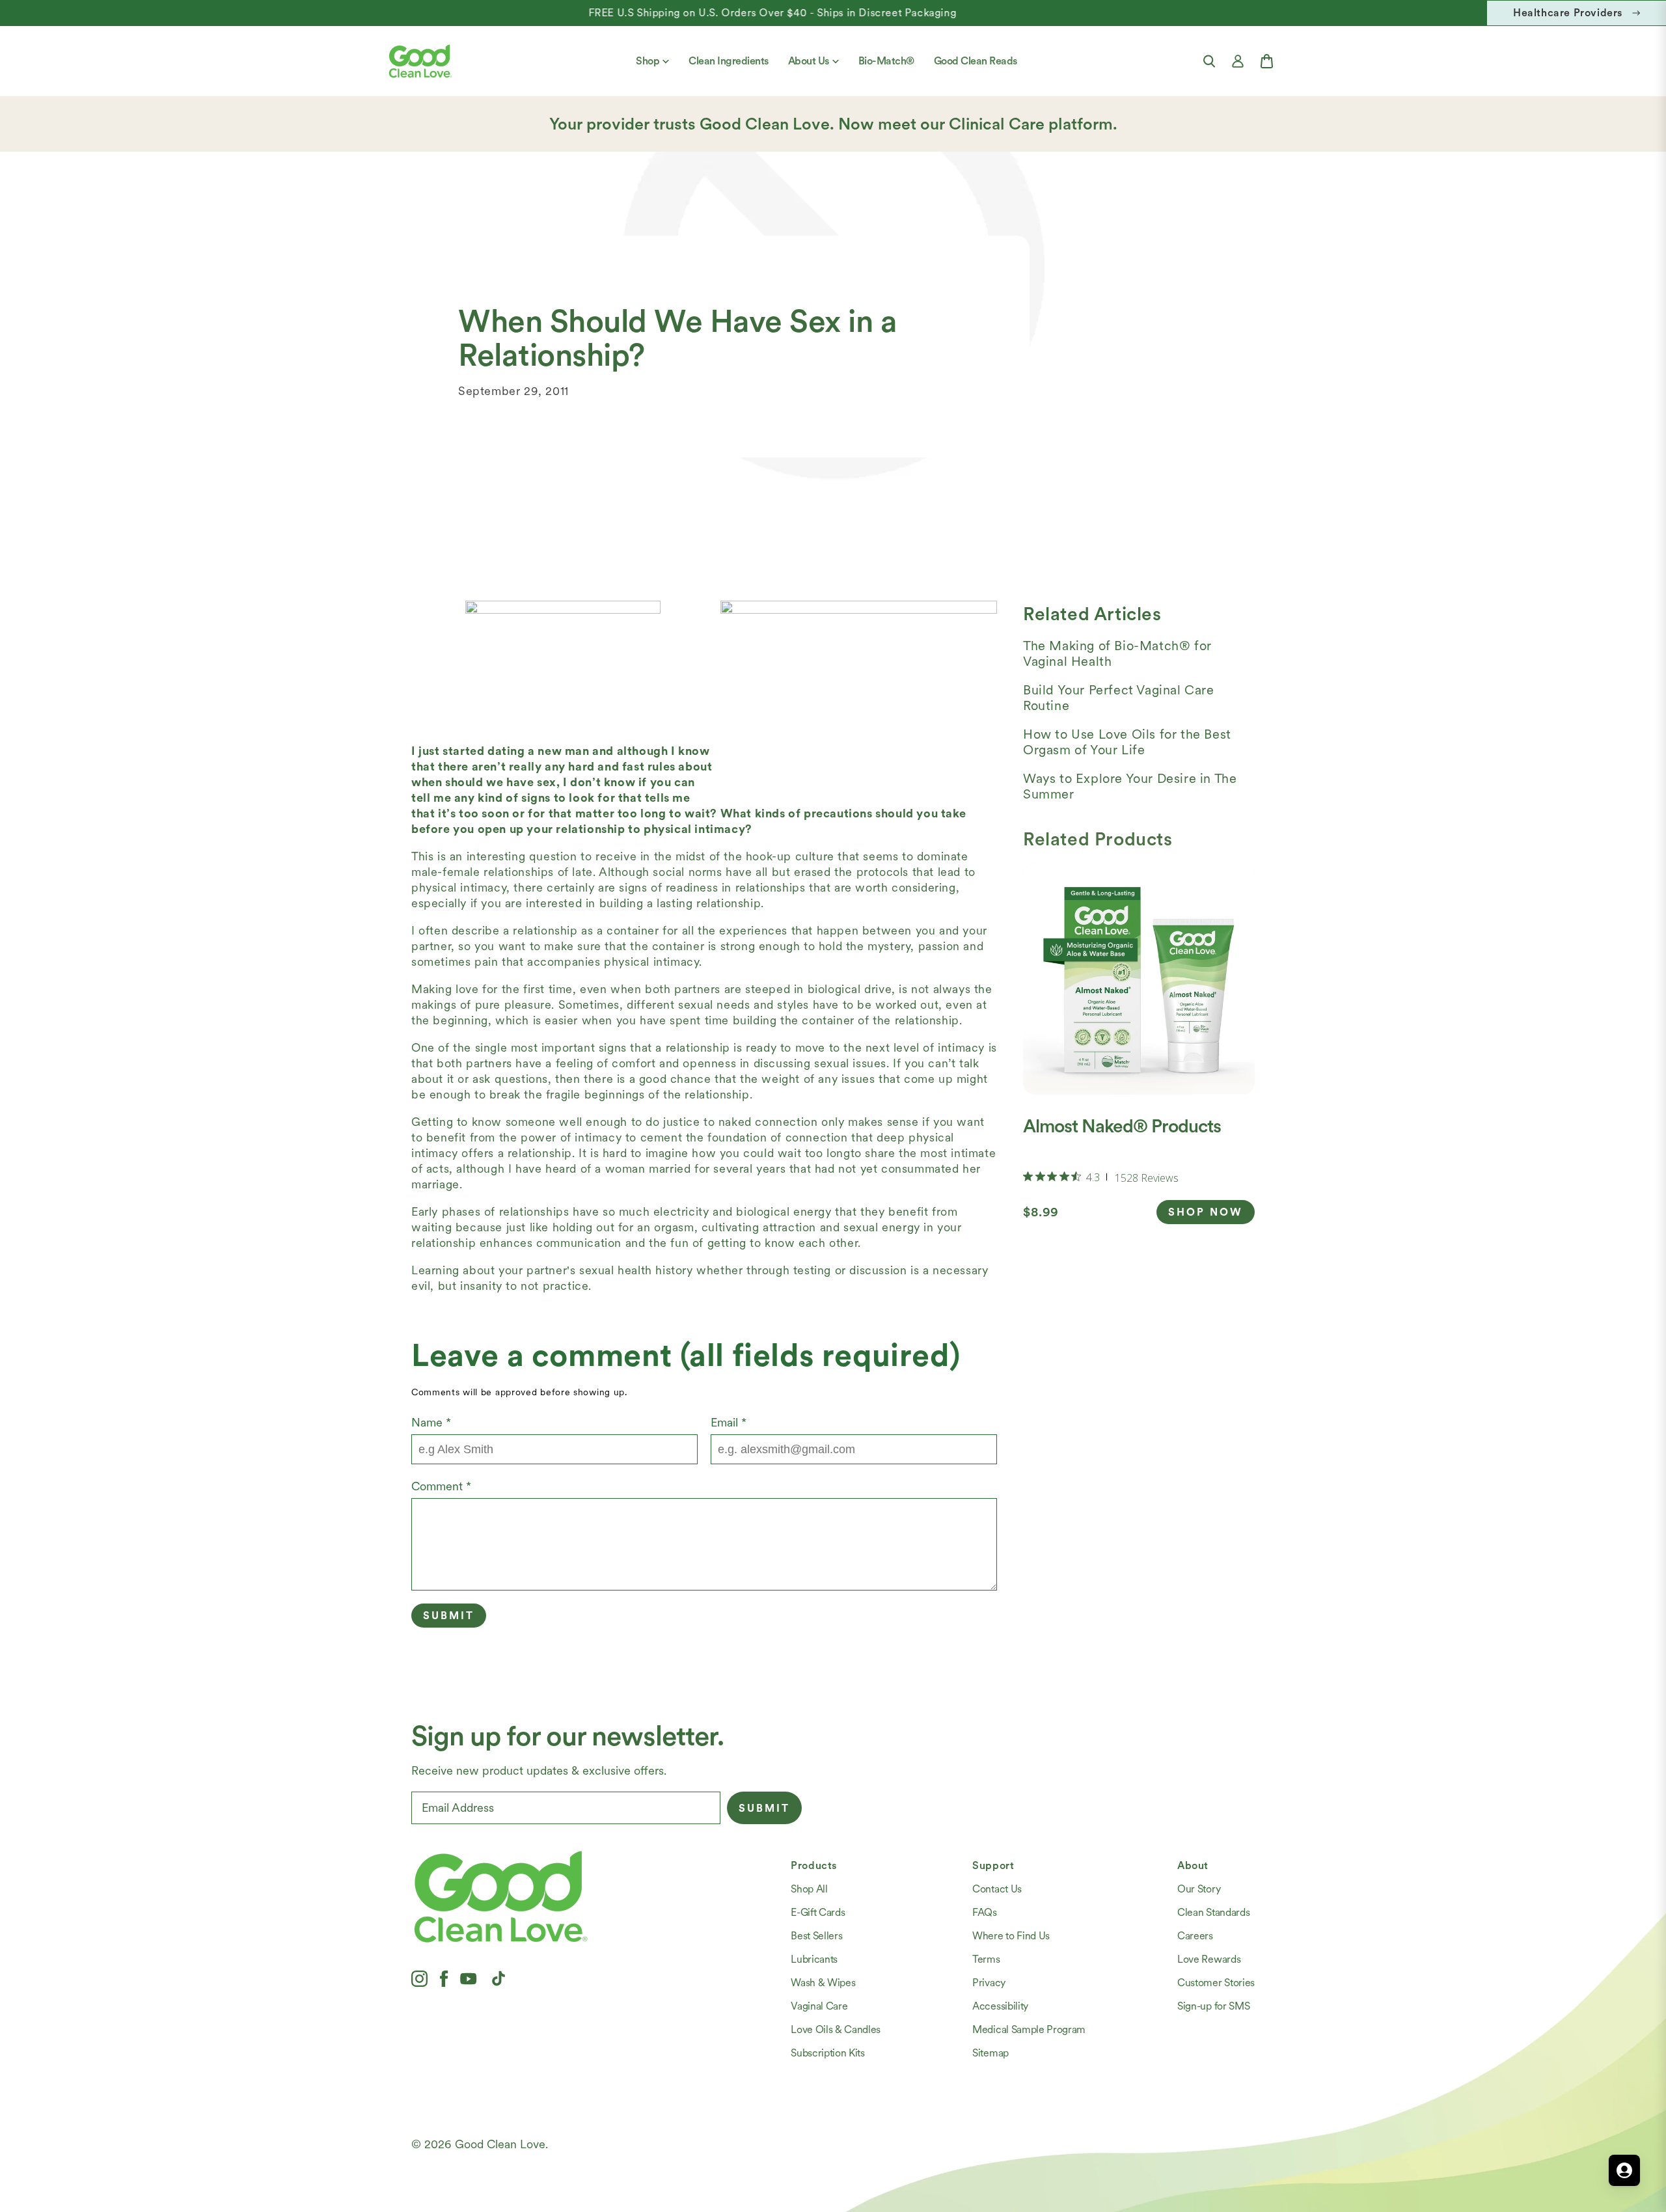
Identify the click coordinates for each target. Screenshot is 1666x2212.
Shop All (809, 1889)
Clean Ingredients (729, 61)
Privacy (989, 1983)
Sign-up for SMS (1213, 2006)
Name (431, 1422)
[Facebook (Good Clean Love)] (444, 1978)
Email (729, 1422)
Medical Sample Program (1029, 2029)
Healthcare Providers (1568, 13)
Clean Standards (1213, 1912)
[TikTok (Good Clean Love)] (498, 1978)
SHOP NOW (1206, 1212)
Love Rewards (1209, 1959)
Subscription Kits (828, 2053)
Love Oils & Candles (836, 2029)
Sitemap (990, 2053)
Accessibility (1000, 2006)
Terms (986, 1959)
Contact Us (997, 1889)
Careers (1195, 1936)
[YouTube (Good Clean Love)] (469, 1978)
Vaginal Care (819, 2006)
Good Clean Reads (976, 61)
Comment (441, 1486)
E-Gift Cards (818, 1912)
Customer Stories (1216, 1983)
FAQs (985, 1912)
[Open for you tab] (1624, 2170)
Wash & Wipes (823, 1983)
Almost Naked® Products (1122, 1126)
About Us (809, 61)
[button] (1209, 61)
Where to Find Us (1011, 1936)
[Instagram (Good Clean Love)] (419, 1978)
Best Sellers (816, 1936)
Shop (648, 61)
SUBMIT (764, 1808)
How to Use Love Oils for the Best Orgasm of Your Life (1127, 742)
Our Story (1199, 1889)
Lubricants (814, 1959)
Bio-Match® (886, 61)
